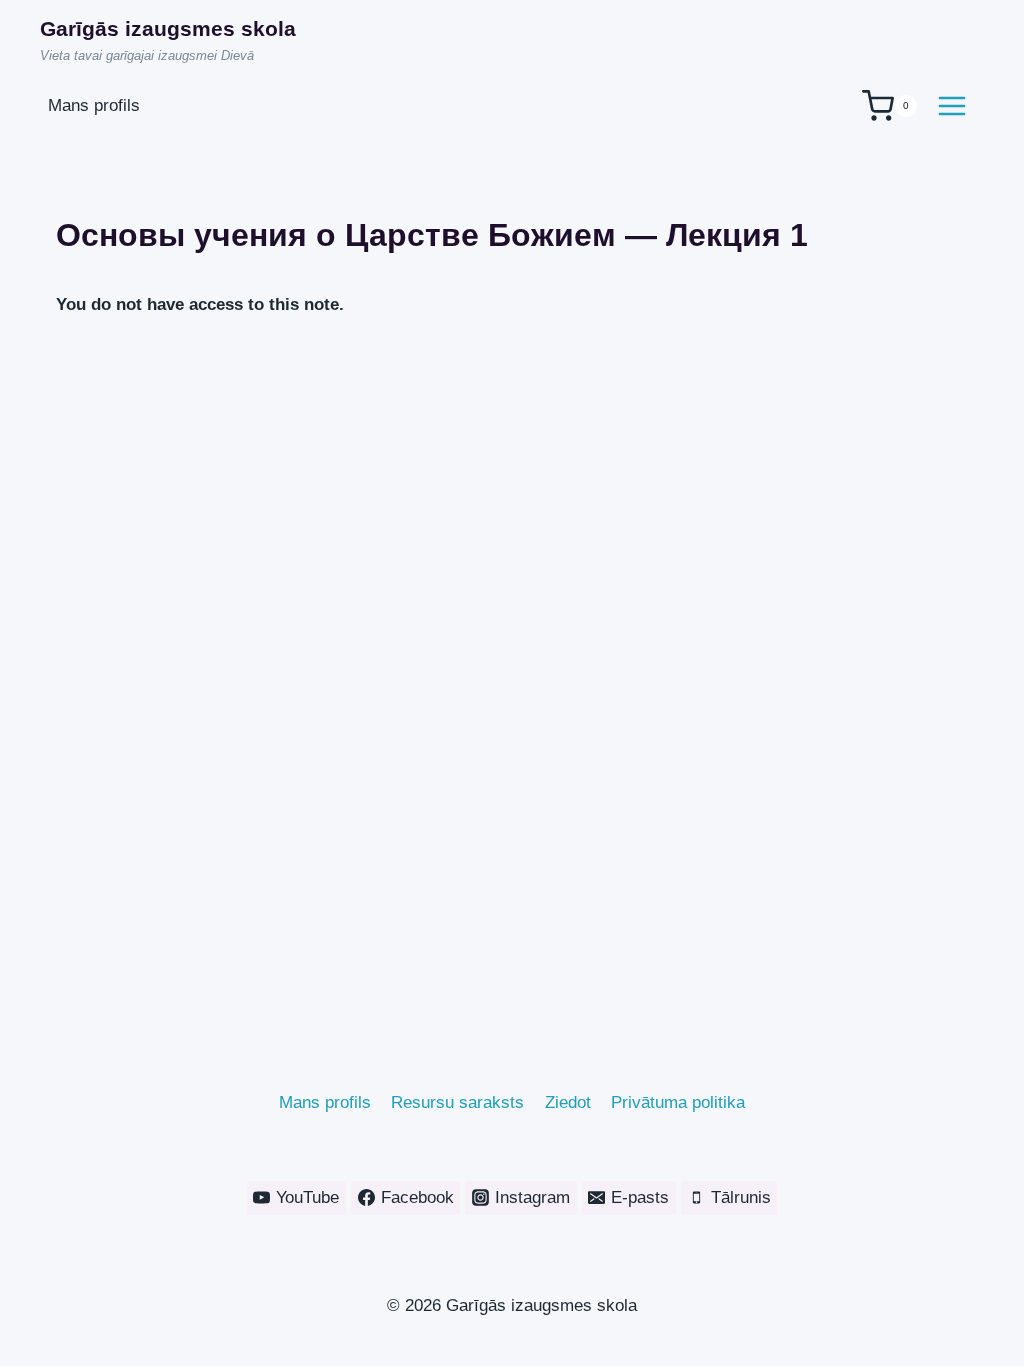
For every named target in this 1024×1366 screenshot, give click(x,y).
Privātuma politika (678, 1102)
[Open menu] (951, 105)
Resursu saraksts (457, 1102)
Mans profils (325, 1102)
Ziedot (568, 1102)
